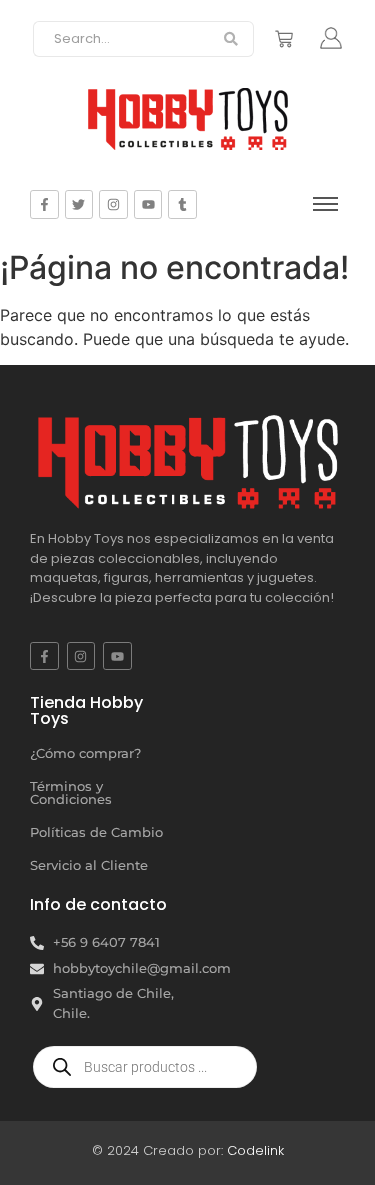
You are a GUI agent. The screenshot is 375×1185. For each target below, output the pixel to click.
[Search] (231, 39)
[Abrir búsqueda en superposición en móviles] (145, 1067)
